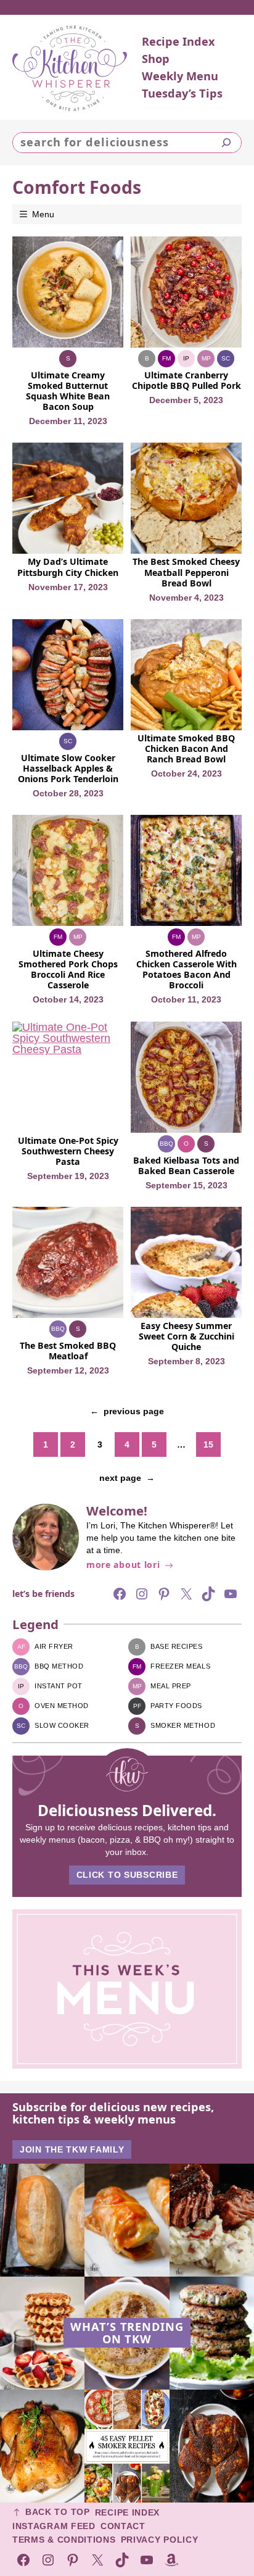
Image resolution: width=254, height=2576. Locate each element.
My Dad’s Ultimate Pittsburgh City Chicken (68, 567)
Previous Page (127, 1411)
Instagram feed (54, 2526)
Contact (123, 2526)
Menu (43, 214)
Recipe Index (127, 2512)
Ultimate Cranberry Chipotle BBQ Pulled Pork (186, 380)
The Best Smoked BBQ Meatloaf (68, 1351)
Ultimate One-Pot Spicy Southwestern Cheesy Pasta (68, 1151)
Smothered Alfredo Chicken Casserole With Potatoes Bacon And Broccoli (186, 969)
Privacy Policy (160, 2540)
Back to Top (58, 2512)
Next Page (127, 1478)
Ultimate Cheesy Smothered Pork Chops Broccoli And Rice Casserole (68, 969)
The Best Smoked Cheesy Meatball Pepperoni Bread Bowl (186, 572)
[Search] (226, 143)
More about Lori (123, 1565)
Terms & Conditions (64, 2540)
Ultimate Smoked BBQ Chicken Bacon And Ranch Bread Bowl (186, 748)
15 (208, 1444)
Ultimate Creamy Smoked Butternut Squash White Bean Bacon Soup (68, 391)
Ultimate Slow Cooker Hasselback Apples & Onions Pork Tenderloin (68, 768)
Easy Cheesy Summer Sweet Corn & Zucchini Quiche (186, 1336)
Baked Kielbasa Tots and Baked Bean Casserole (186, 1165)
